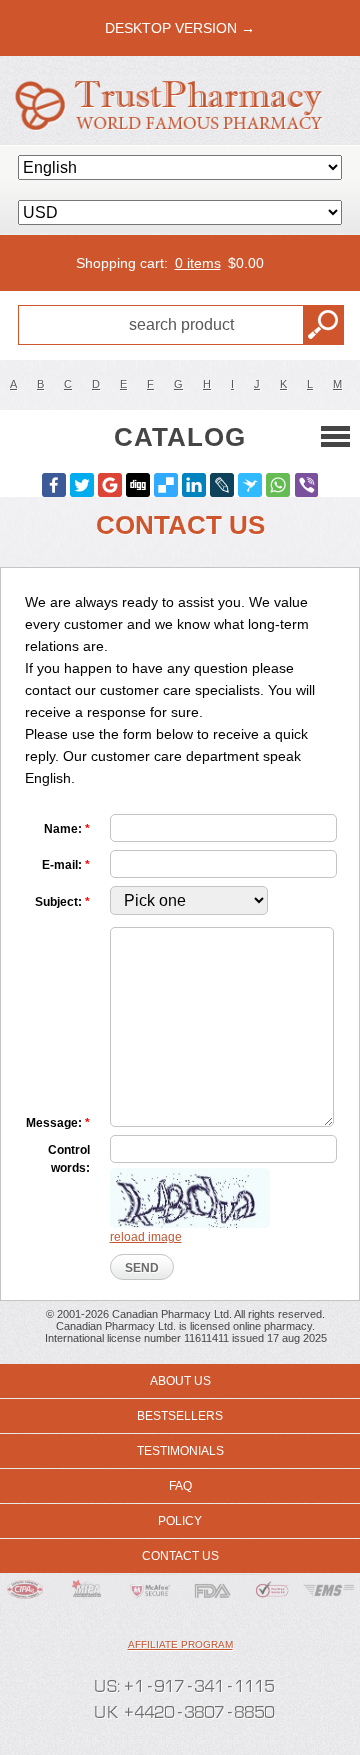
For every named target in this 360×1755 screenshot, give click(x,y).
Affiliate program (180, 1644)
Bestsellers (180, 1416)
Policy (180, 1521)
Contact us (180, 1556)
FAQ (180, 1486)
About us (180, 1381)
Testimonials (180, 1451)
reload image (146, 1237)
